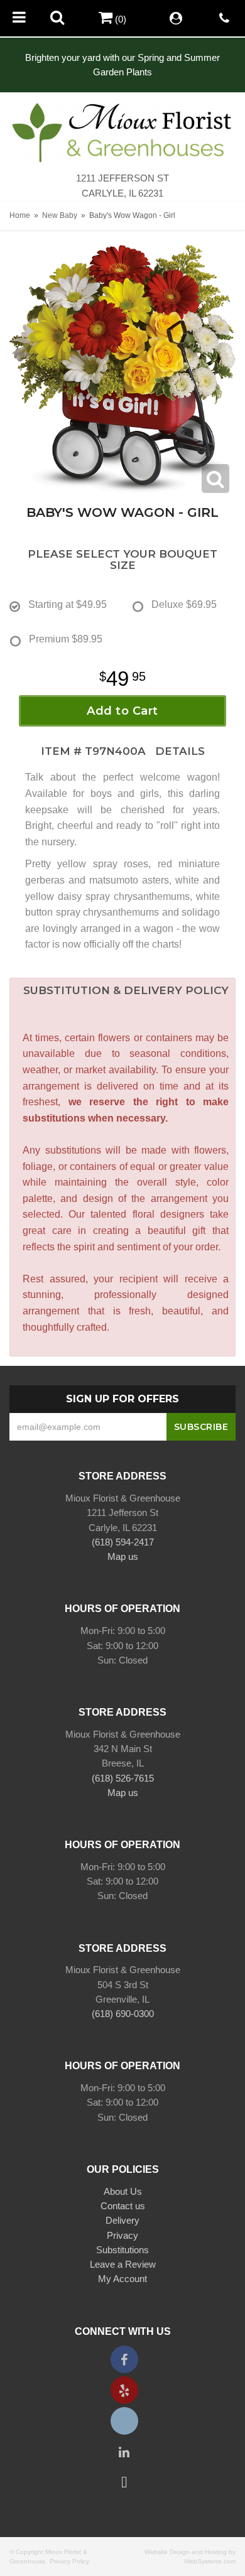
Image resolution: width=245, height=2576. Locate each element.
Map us (123, 1556)
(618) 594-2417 (123, 1542)
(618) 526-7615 (123, 1778)
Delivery (122, 2220)
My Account (122, 2279)
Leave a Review (123, 2264)
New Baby (60, 215)
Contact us (123, 2206)
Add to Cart (122, 711)
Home (20, 215)
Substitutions (122, 2250)
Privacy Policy (69, 2561)
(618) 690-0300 (123, 2014)
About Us (123, 2191)
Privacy (122, 2235)
